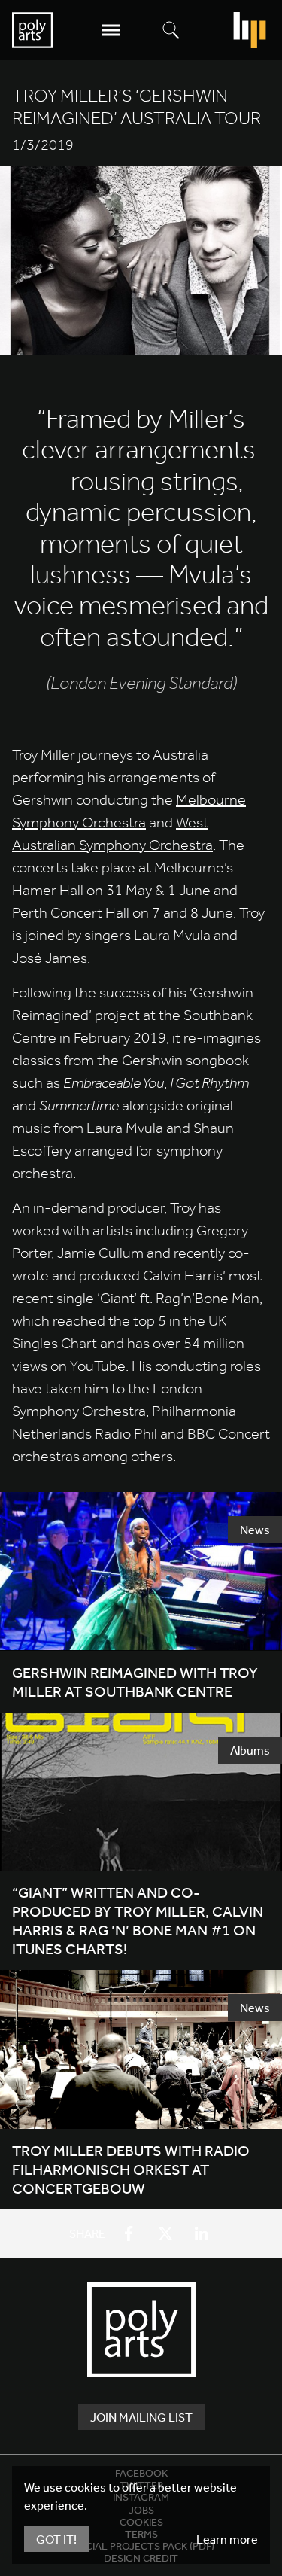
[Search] (171, 31)
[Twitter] (165, 2233)
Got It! (56, 2539)
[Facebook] (129, 2233)
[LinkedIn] (202, 2233)
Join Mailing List (141, 2417)
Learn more (227, 2539)
